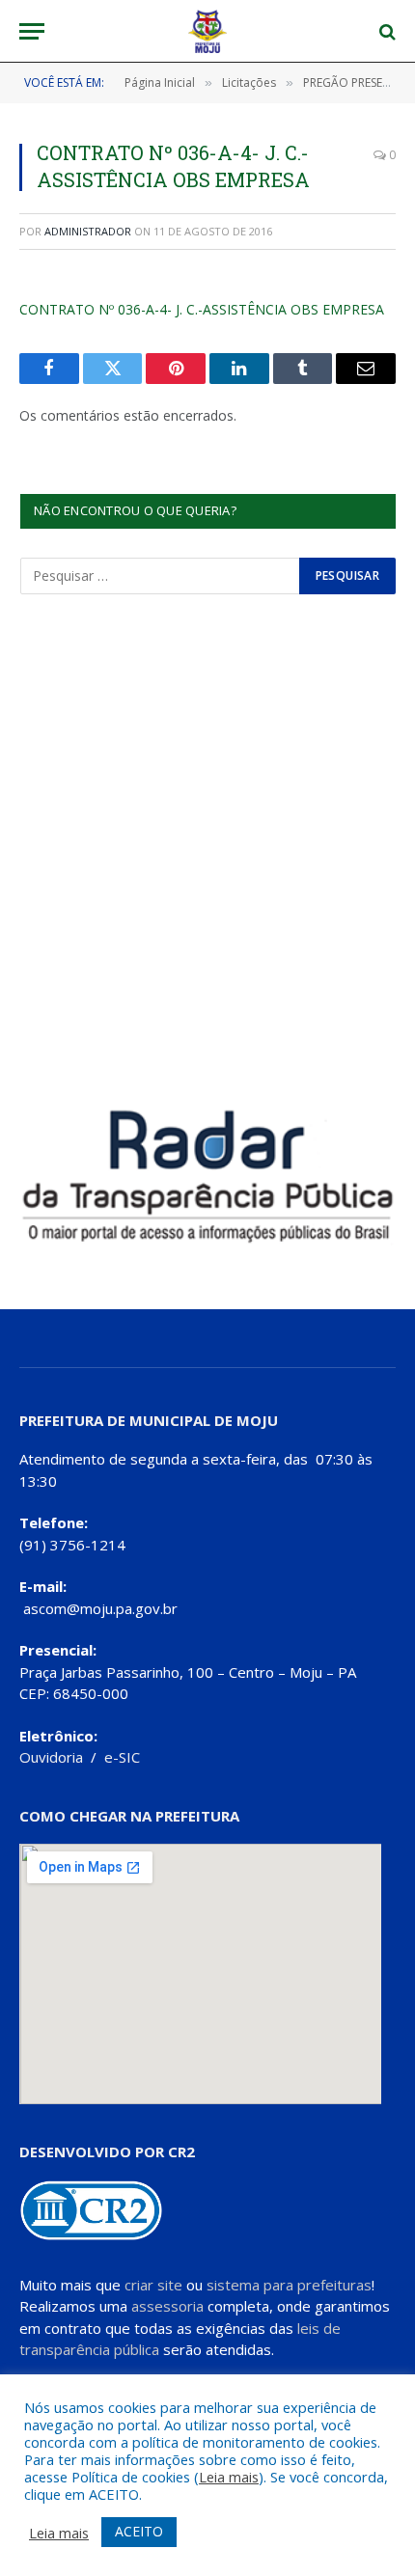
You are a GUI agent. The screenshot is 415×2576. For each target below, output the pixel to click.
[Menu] (32, 31)
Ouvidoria (51, 1757)
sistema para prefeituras (289, 2285)
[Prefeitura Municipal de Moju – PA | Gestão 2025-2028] (208, 31)
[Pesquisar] (386, 31)
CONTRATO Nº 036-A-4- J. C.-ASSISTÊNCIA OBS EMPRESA (202, 309)
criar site (153, 2285)
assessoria (167, 2306)
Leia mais (229, 2477)
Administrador (88, 231)
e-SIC (122, 1757)
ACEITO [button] (139, 2531)
